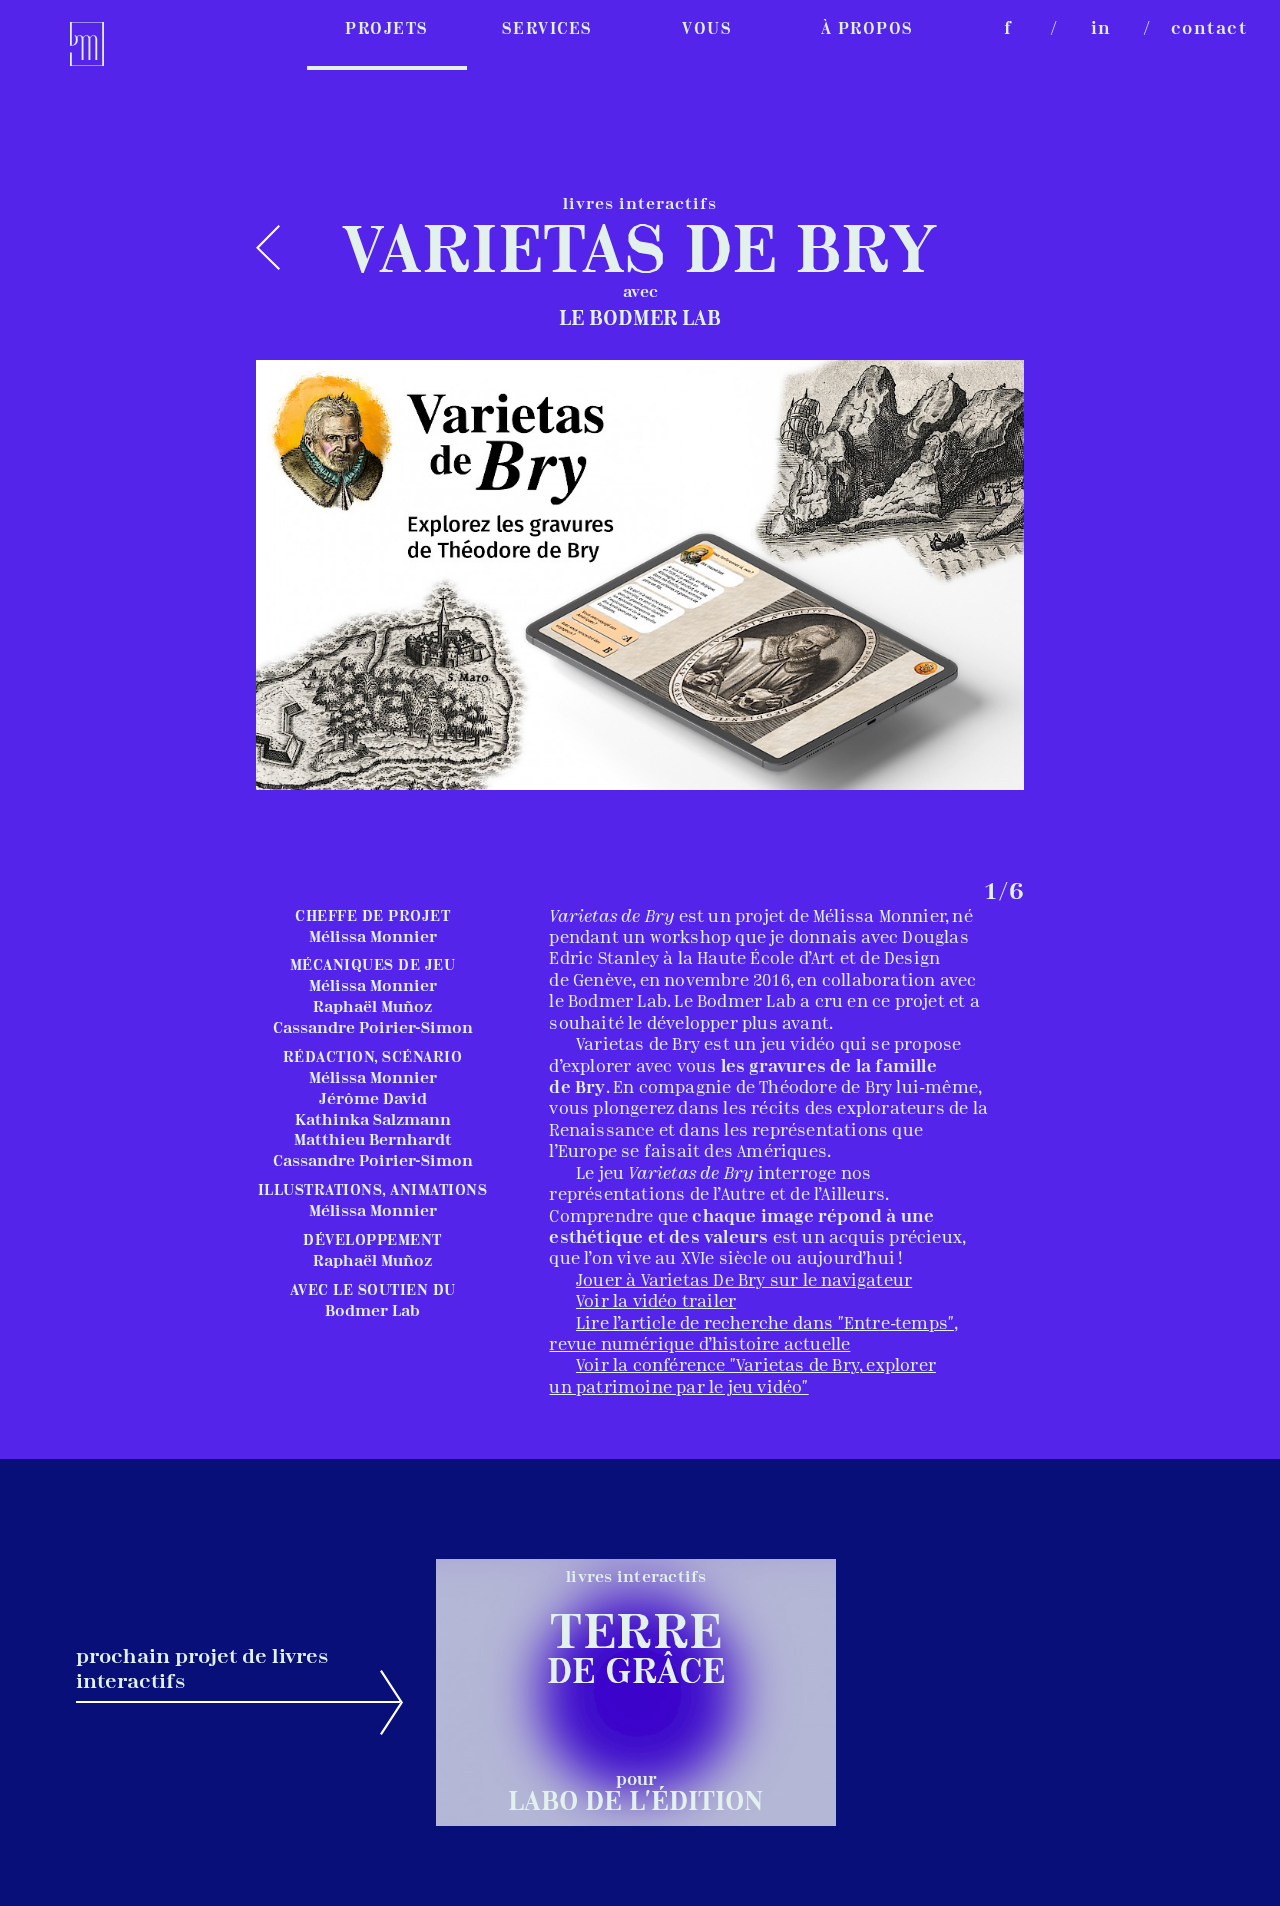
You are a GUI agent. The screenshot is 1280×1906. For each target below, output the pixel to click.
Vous (707, 29)
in (1101, 29)
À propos (867, 29)
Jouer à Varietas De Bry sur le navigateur (744, 1281)
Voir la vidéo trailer (656, 1302)
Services (547, 29)
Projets (387, 29)
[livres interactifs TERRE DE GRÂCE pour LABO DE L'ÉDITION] (636, 1822)
